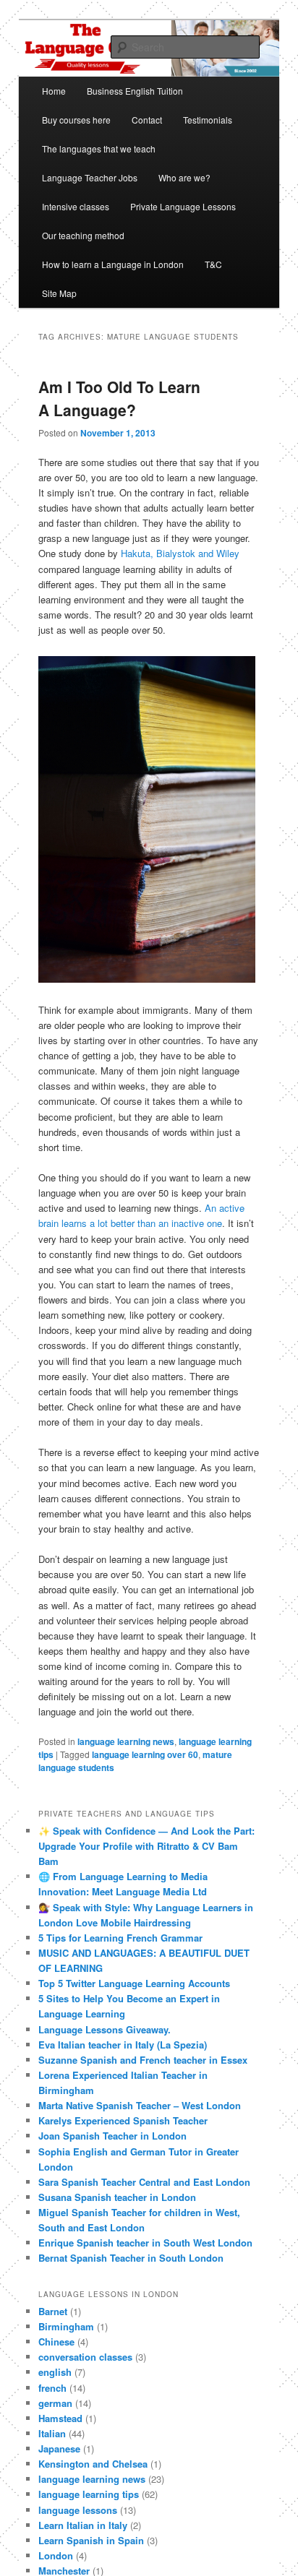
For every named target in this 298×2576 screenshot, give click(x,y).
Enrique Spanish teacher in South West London (145, 2243)
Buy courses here (76, 120)
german (55, 2403)
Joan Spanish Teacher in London (112, 2136)
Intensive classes (76, 206)
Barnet (53, 2311)
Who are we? (184, 177)
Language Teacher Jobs (90, 177)
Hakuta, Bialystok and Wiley (180, 553)
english (55, 2372)
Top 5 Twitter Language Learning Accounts (134, 1983)
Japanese (59, 2448)
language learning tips (89, 2494)
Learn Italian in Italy (83, 2525)
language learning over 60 (145, 1754)
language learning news (126, 1741)
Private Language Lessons (183, 206)
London (56, 2555)
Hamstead (60, 2418)
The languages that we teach (99, 148)
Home (54, 91)
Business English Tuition (135, 91)
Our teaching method (83, 235)
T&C (213, 264)
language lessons (78, 2510)
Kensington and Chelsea (93, 2464)
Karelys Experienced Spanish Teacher (123, 2120)
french (52, 2388)
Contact (147, 120)
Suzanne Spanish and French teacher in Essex (143, 2060)
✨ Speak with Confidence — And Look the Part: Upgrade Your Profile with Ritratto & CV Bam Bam (146, 1846)
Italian (52, 2433)
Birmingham (66, 2326)
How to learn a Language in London (113, 264)
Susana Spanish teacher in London (117, 2197)
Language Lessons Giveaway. (105, 2029)
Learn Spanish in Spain (91, 2540)
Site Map (59, 293)
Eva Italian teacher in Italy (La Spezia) (123, 2045)
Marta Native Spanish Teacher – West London (140, 2105)
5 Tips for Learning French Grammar (120, 1938)
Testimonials (208, 120)
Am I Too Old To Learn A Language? (119, 398)
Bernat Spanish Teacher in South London (131, 2258)
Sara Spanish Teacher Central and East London (144, 2182)
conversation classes (85, 2357)
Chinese (56, 2342)
